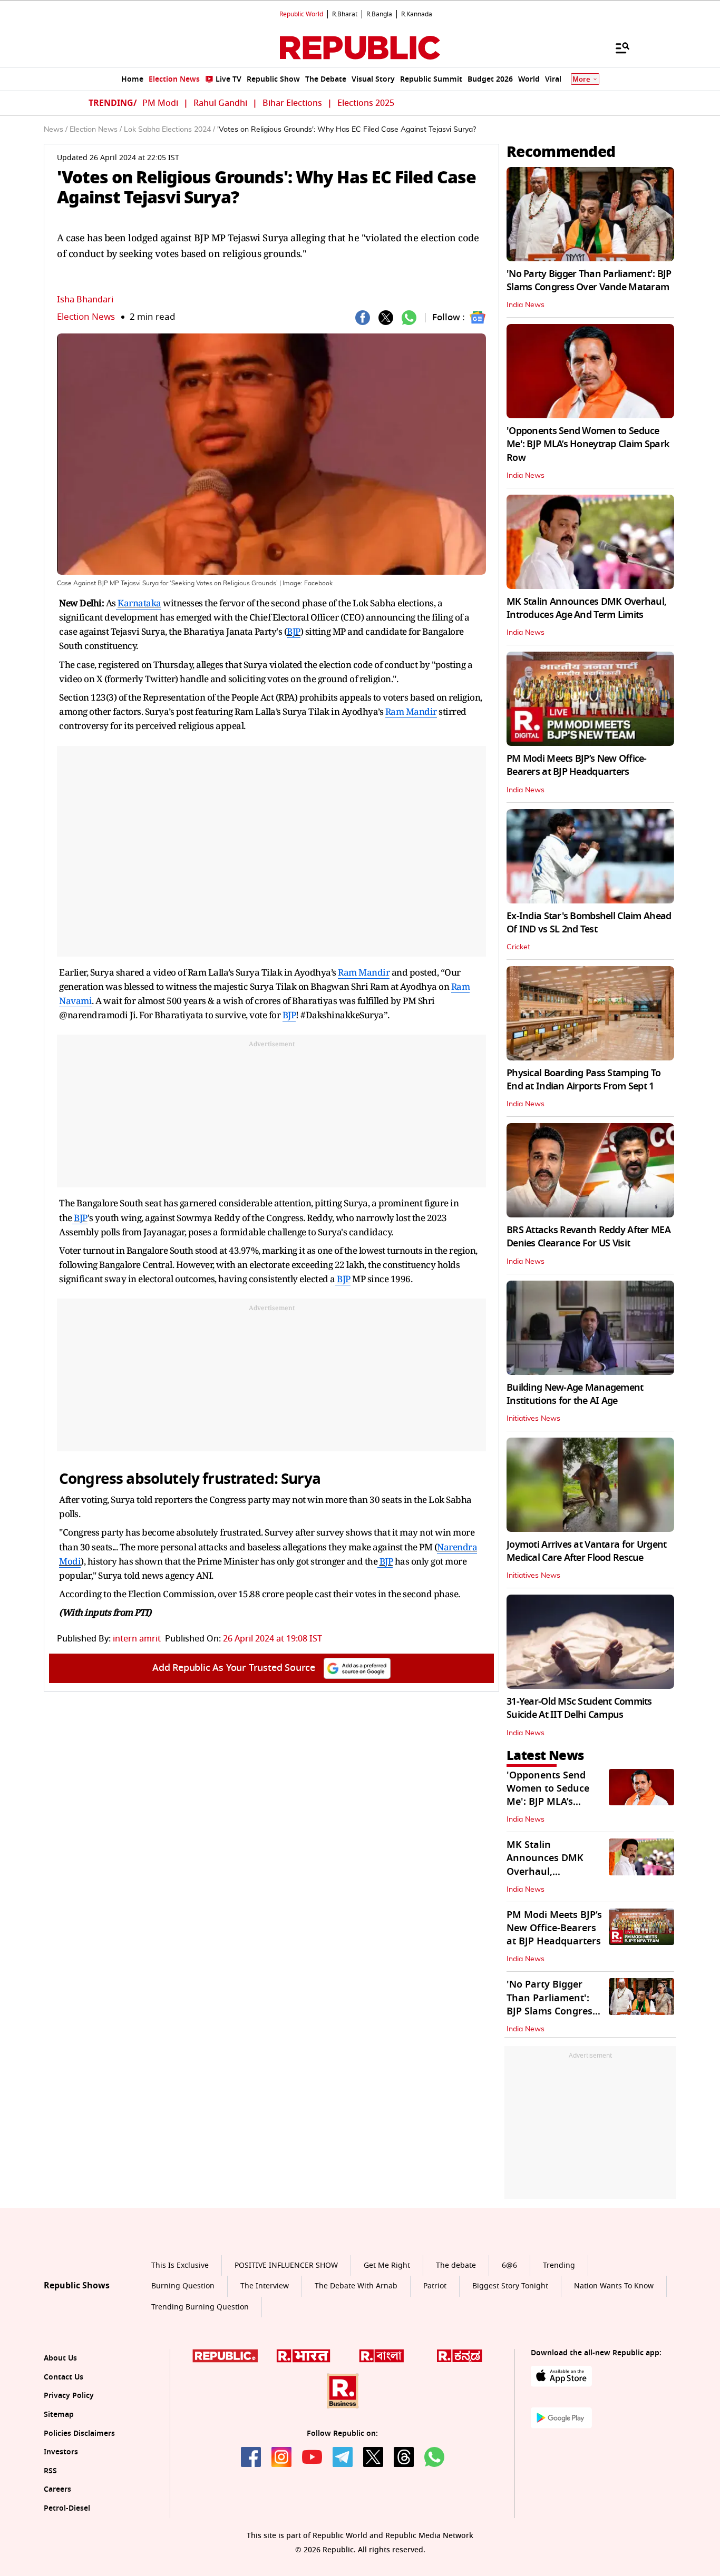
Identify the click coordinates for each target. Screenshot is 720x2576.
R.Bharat (345, 14)
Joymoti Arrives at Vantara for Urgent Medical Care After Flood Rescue (586, 1551)
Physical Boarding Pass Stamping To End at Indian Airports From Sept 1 (584, 1080)
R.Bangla (379, 14)
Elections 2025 (366, 103)
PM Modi (160, 103)
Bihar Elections (292, 103)
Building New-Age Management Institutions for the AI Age (575, 1394)
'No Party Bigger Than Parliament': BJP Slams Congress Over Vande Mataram (589, 281)
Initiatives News (533, 1419)
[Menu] (617, 47)
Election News (86, 317)
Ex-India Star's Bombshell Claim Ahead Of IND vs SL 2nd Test (589, 923)
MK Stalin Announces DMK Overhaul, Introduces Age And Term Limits (586, 608)
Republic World (301, 14)
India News (526, 305)
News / (56, 130)
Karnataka (139, 603)
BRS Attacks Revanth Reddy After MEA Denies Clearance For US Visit (588, 1237)
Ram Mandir (411, 711)
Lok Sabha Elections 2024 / (169, 130)
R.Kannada (417, 14)
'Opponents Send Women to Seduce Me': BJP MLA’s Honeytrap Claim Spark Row (588, 444)
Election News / (96, 130)
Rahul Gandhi (220, 103)
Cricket (518, 947)
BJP (294, 631)
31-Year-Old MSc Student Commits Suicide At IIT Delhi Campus (579, 1708)
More (581, 79)
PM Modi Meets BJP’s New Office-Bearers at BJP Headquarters (577, 765)
